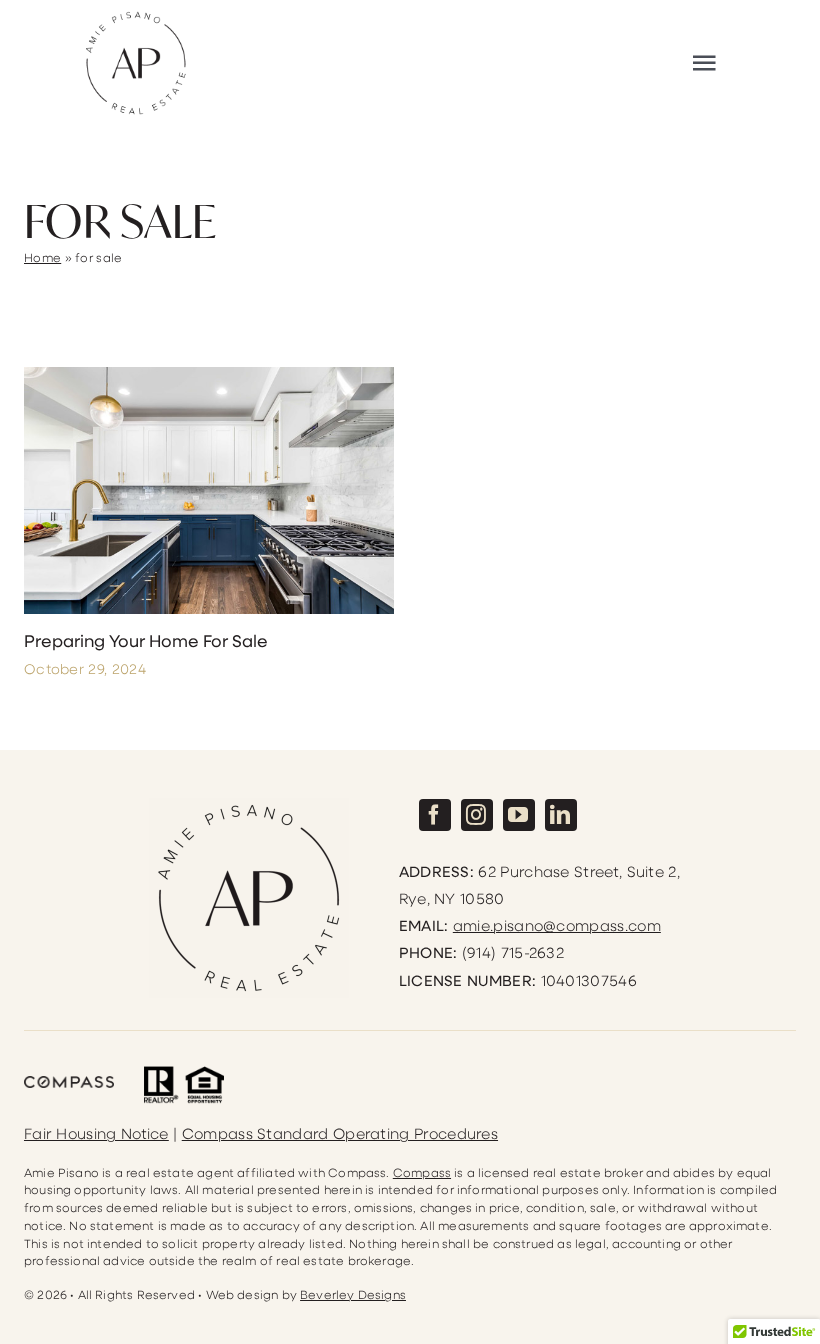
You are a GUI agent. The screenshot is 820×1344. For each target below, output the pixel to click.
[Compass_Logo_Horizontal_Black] (69, 1084)
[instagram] (477, 815)
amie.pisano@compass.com (557, 925)
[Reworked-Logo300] (136, 16)
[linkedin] (561, 815)
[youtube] (519, 815)
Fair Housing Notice (96, 1133)
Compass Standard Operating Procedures (340, 1133)
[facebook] (435, 815)
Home (42, 257)
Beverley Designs (353, 1294)
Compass (422, 1172)
